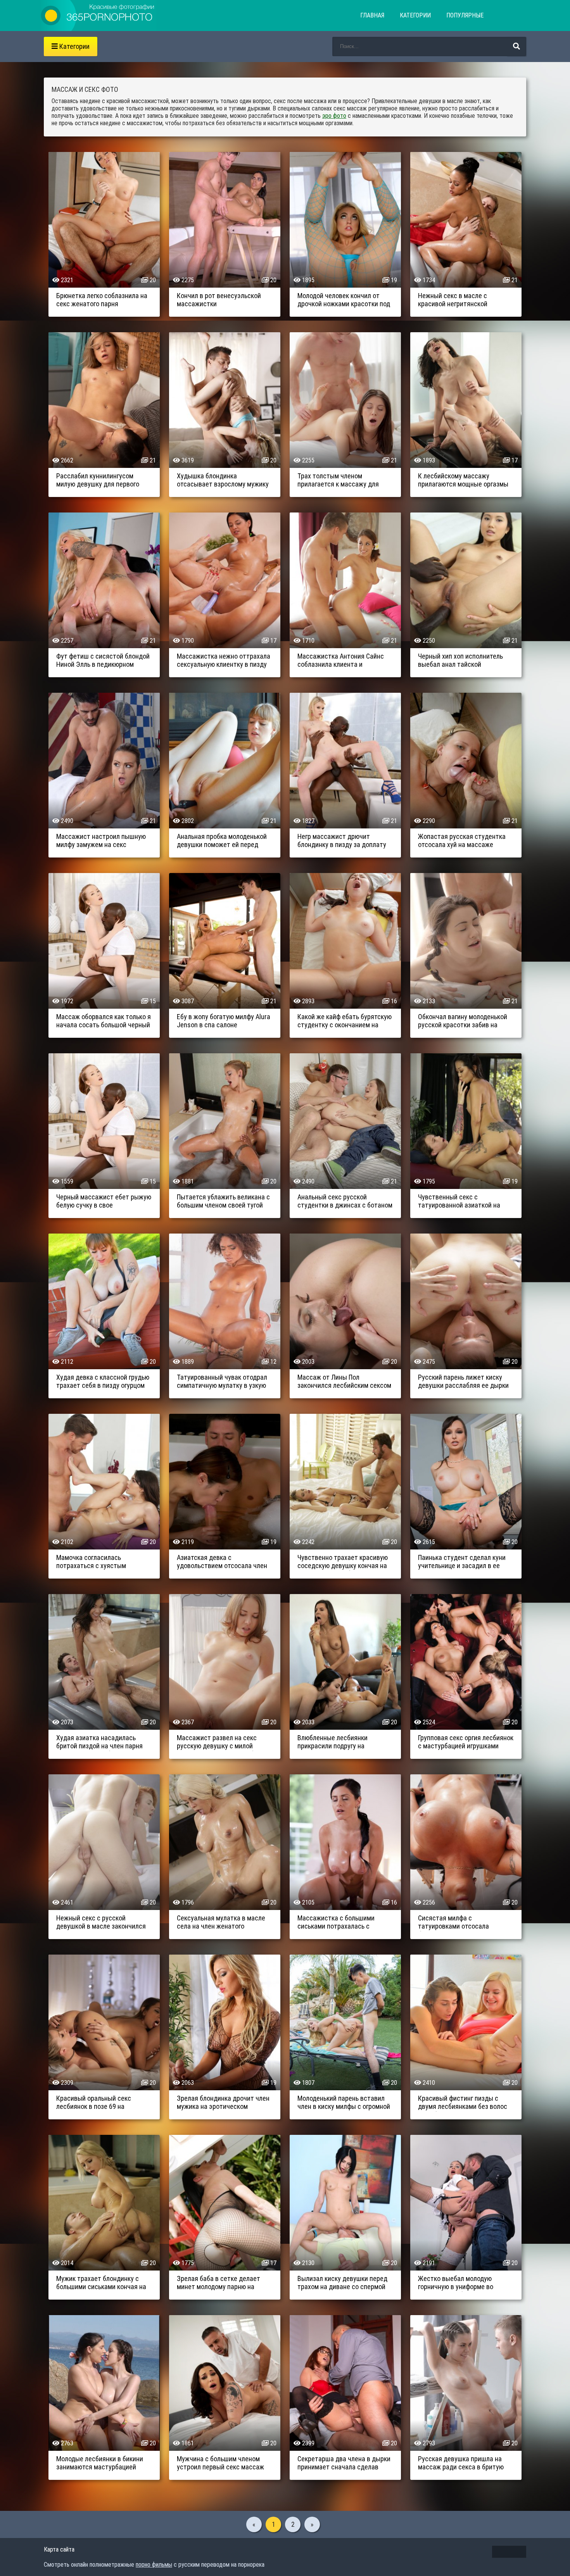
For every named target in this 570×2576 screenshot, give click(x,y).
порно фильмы (154, 2565)
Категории (415, 15)
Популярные (465, 15)
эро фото (334, 116)
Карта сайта (59, 2549)
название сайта (98, 16)
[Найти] (516, 47)
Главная (372, 15)
